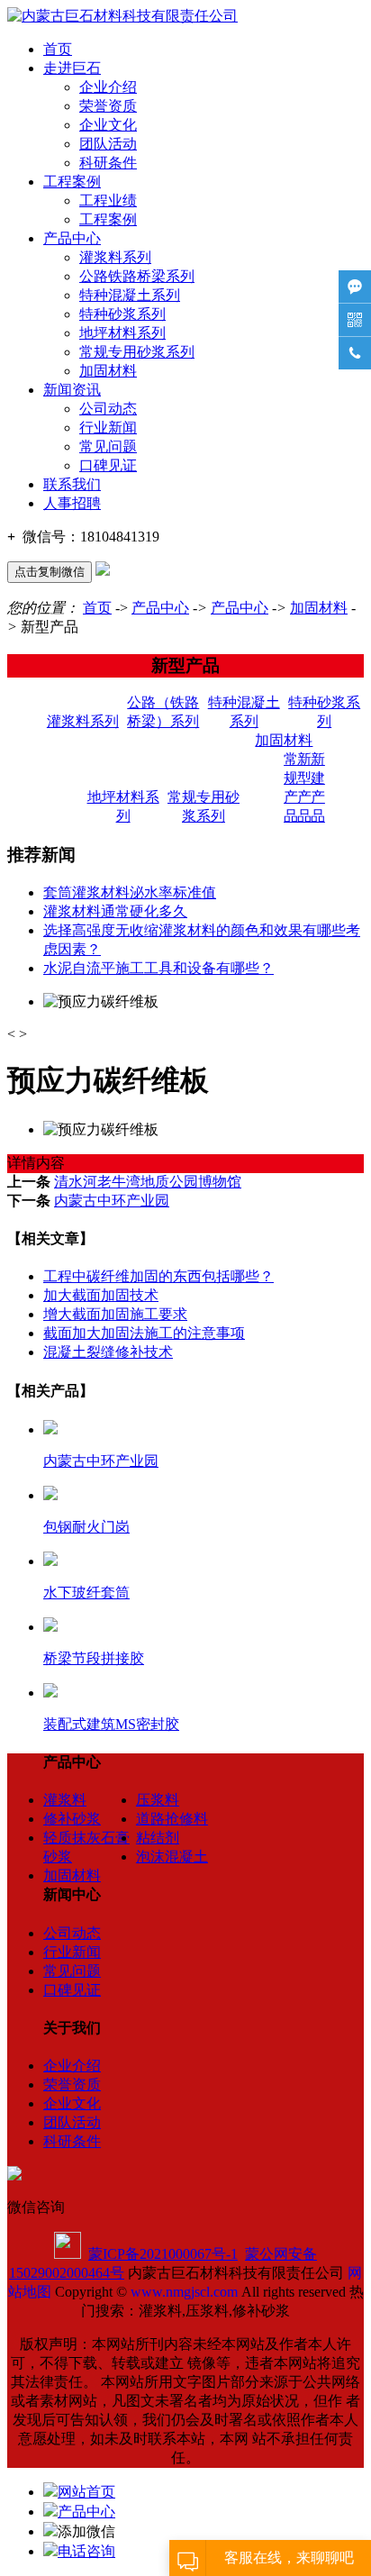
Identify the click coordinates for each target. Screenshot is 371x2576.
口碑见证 (108, 465)
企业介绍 (108, 87)
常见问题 (108, 446)
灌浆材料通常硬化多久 (115, 911)
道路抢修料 (172, 1819)
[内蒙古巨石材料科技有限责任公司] (122, 16)
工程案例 (72, 182)
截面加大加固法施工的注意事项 (144, 1333)
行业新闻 (108, 428)
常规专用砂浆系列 (137, 352)
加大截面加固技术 (101, 1295)
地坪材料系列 (122, 333)
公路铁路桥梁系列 (137, 276)
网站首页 (86, 2492)
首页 (58, 49)
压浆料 (158, 1800)
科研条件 (108, 163)
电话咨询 (86, 2551)
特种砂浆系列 (122, 314)
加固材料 (108, 371)
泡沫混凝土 (172, 1857)
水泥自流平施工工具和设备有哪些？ (158, 968)
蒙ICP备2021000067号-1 (163, 2254)
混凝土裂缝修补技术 (108, 1352)
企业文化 (108, 125)
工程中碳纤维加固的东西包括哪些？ (158, 1276)
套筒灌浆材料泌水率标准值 (130, 892)
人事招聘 (72, 503)
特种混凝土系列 (130, 295)
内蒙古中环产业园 (112, 1201)
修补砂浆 (72, 1819)
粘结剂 (158, 1838)
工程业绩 (108, 200)
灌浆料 (65, 1800)
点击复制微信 (50, 572)
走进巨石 (72, 68)
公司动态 (108, 409)
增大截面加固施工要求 (115, 1314)
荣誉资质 (108, 106)
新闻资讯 (72, 390)
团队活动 (108, 144)
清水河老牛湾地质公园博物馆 (148, 1182)
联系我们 (72, 484)
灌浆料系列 (115, 257)
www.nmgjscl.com (184, 2292)
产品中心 (72, 238)
